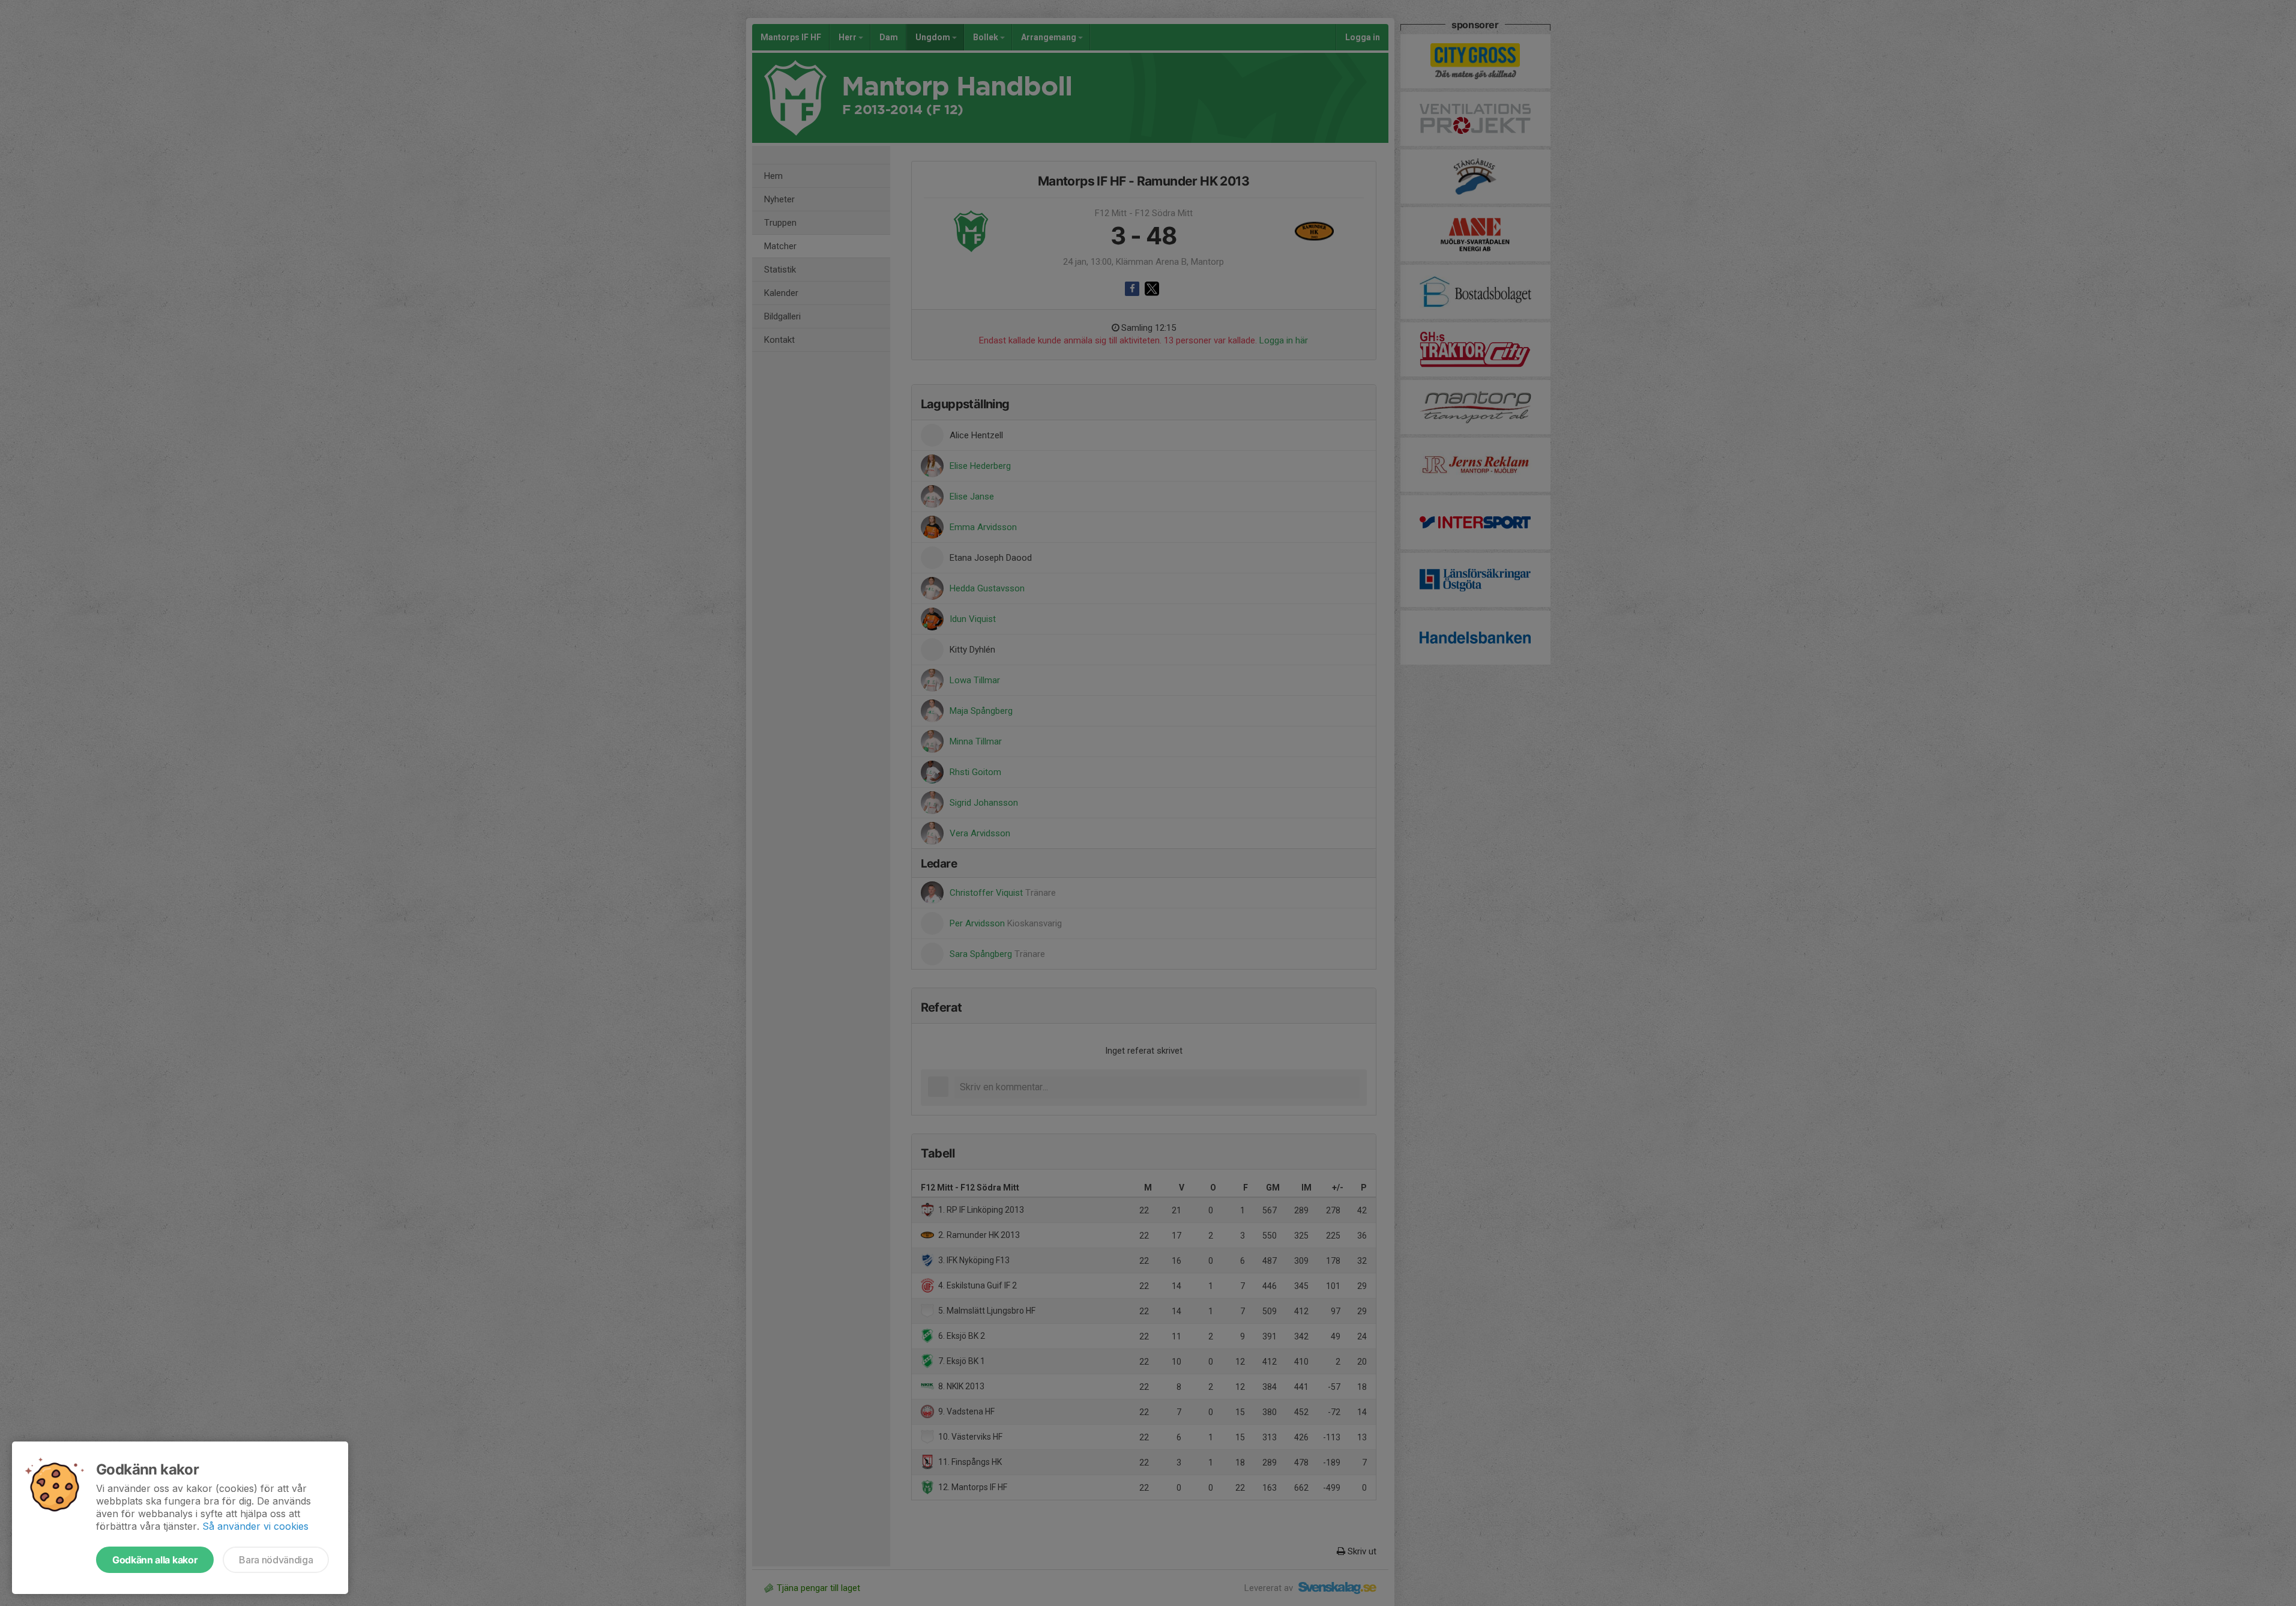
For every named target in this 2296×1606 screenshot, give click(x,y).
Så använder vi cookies (255, 1526)
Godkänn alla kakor (155, 1560)
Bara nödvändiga (276, 1560)
